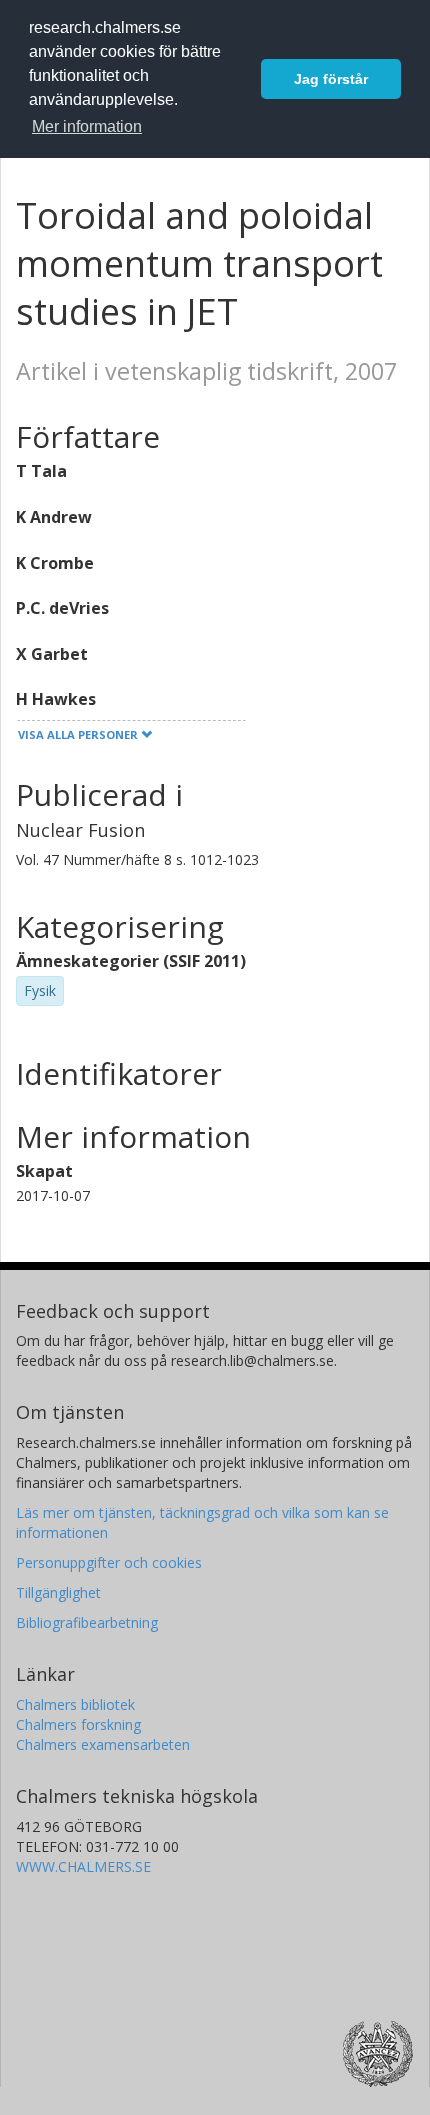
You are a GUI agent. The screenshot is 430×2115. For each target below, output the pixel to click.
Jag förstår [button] (331, 79)
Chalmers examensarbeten (103, 1744)
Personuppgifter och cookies (109, 1562)
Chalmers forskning (78, 1724)
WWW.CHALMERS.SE (83, 1866)
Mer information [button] (87, 126)
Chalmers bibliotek (75, 1704)
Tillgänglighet (58, 1592)
